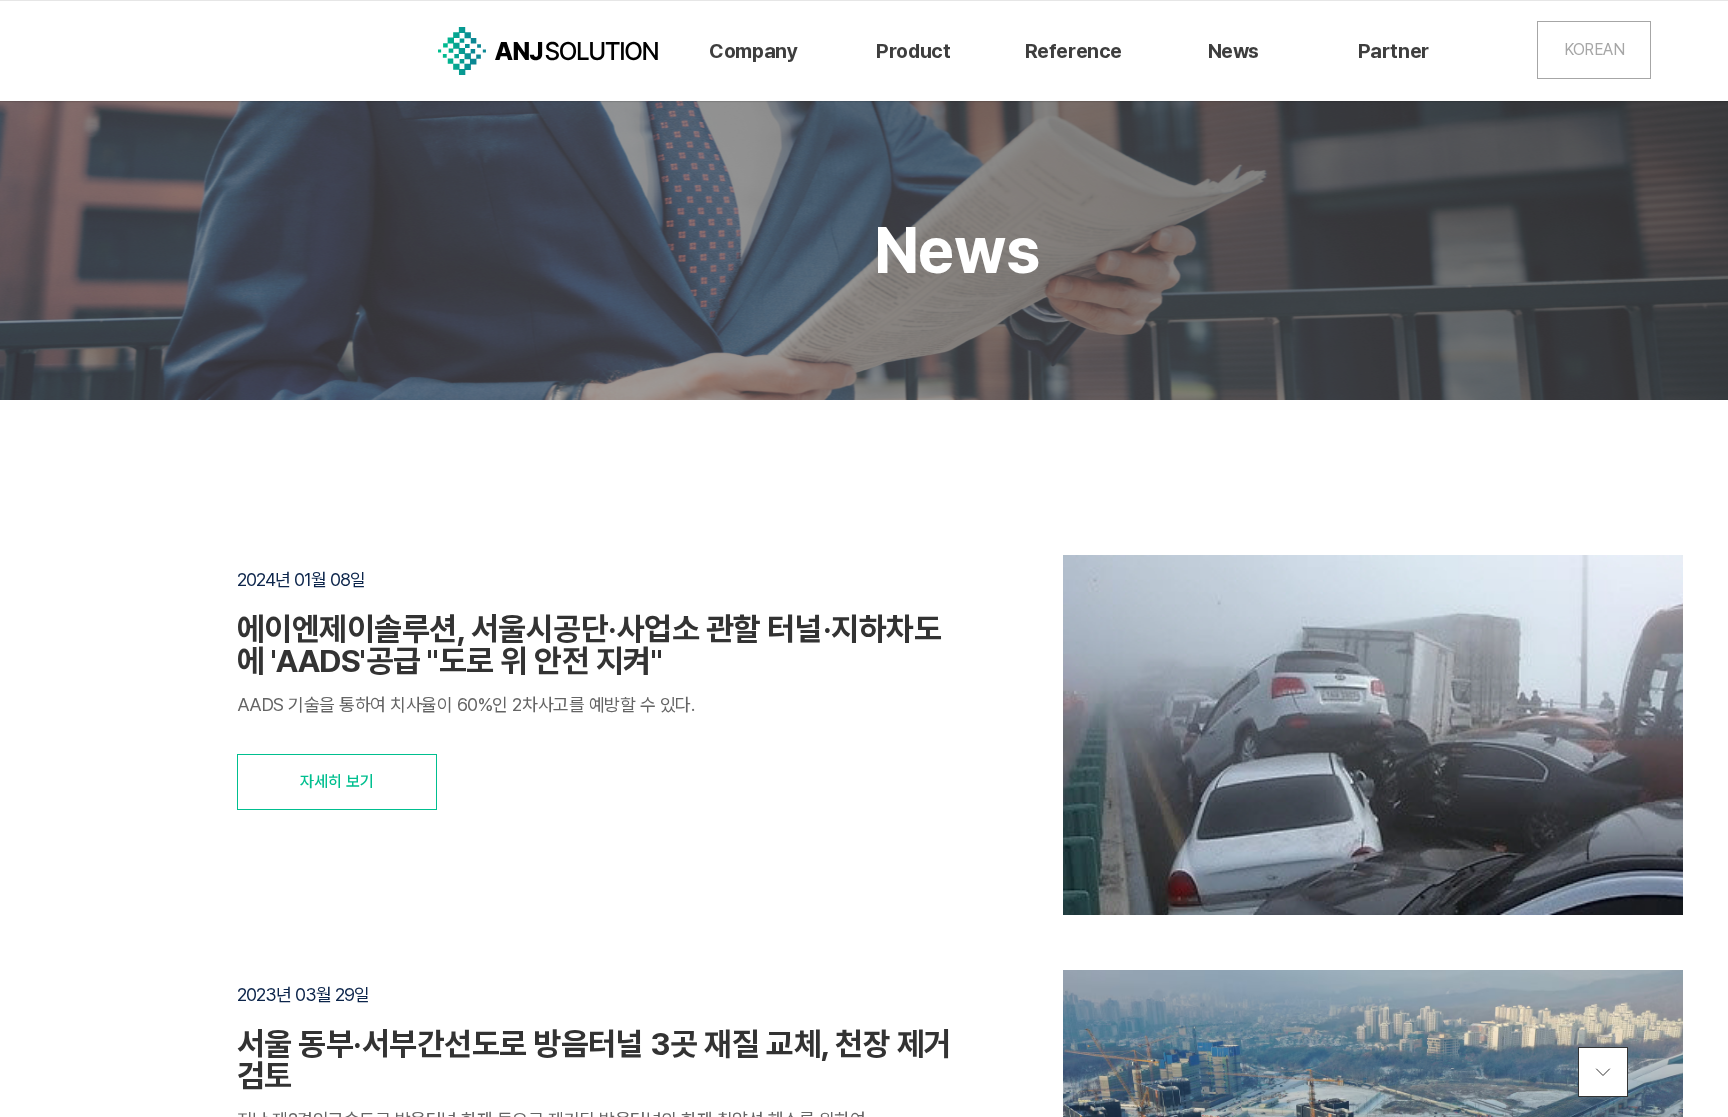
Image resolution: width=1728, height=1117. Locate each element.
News (1233, 51)
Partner (1393, 51)
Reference (1073, 51)
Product (913, 51)
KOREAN (1594, 49)
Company (753, 51)
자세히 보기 (337, 781)
